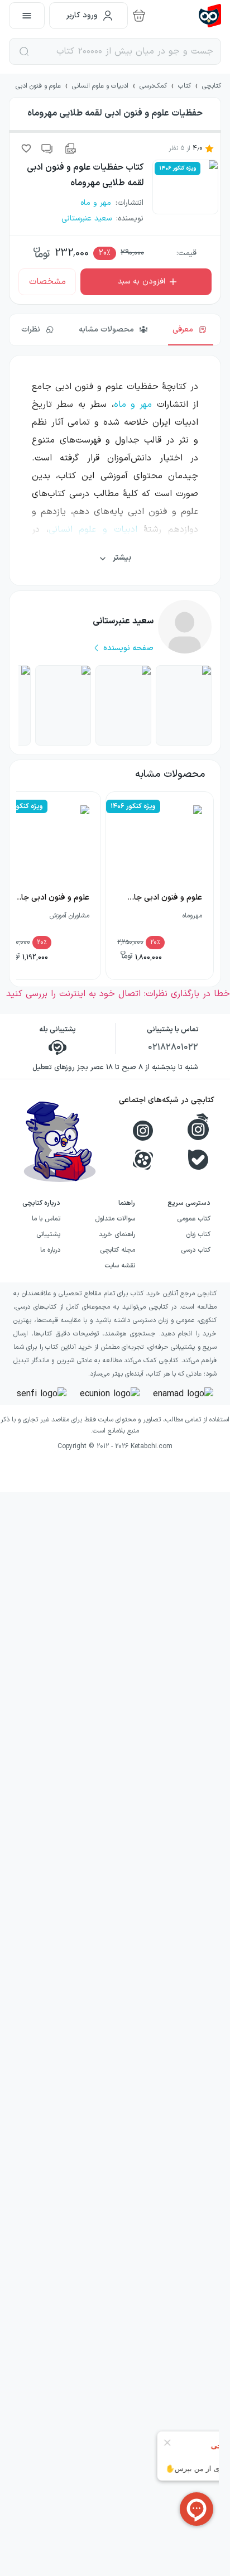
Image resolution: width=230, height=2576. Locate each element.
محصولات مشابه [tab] (106, 330)
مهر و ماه (133, 405)
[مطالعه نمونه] (70, 148)
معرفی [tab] (183, 330)
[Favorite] (26, 148)
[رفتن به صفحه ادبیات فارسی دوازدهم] (184, 705)
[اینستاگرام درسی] (198, 1127)
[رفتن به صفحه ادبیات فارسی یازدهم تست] (63, 705)
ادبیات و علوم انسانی (93, 530)
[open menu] (27, 16)
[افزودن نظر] (47, 148)
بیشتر (122, 558)
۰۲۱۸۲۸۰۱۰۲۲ (173, 1047)
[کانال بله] (198, 1160)
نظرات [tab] (31, 330)
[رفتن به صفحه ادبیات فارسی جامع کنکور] (123, 705)
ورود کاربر (82, 15)
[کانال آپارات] (143, 1160)
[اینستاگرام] (143, 1131)
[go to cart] (139, 16)
